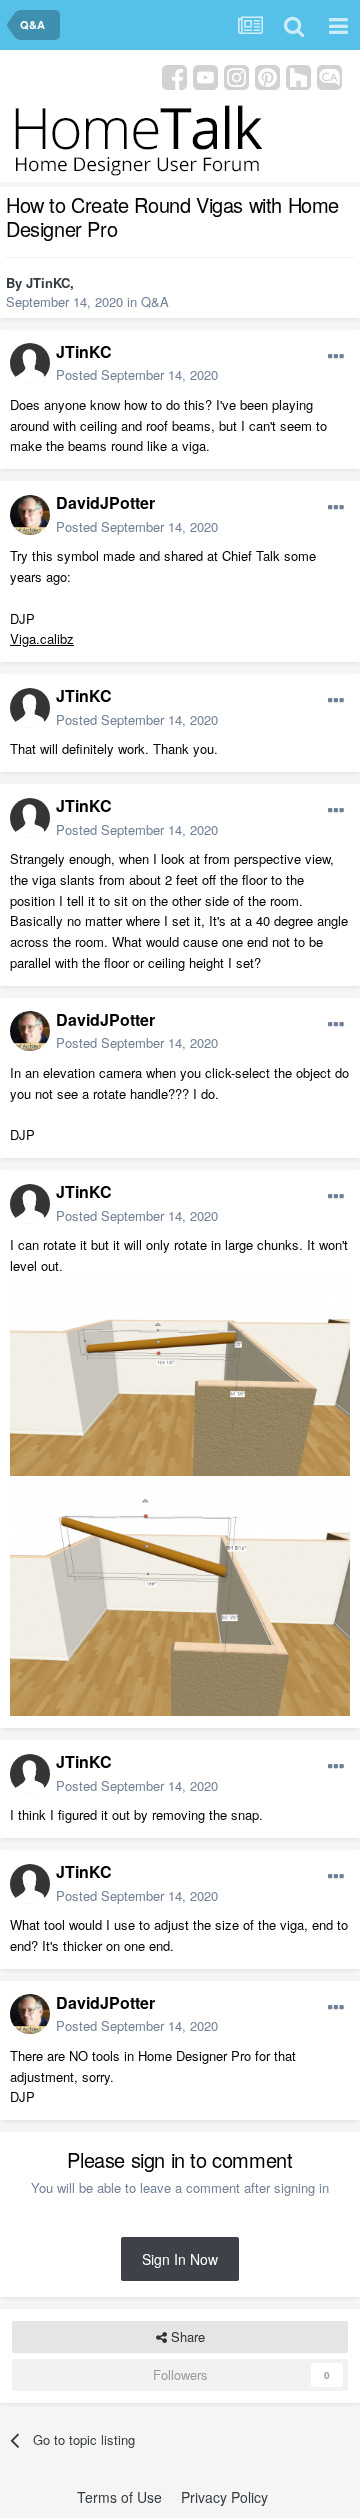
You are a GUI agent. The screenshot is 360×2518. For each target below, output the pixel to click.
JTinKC (48, 282)
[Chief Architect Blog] (329, 75)
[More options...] (336, 357)
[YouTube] (205, 75)
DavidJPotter (105, 502)
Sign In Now (180, 2259)
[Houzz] (298, 75)
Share (186, 2336)
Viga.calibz (42, 638)
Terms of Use (119, 2497)
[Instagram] (236, 75)
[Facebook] (174, 75)
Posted (137, 374)
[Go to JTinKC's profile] (30, 363)
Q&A (155, 301)
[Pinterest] (267, 75)
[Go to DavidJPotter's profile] (30, 515)
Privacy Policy (224, 2497)
